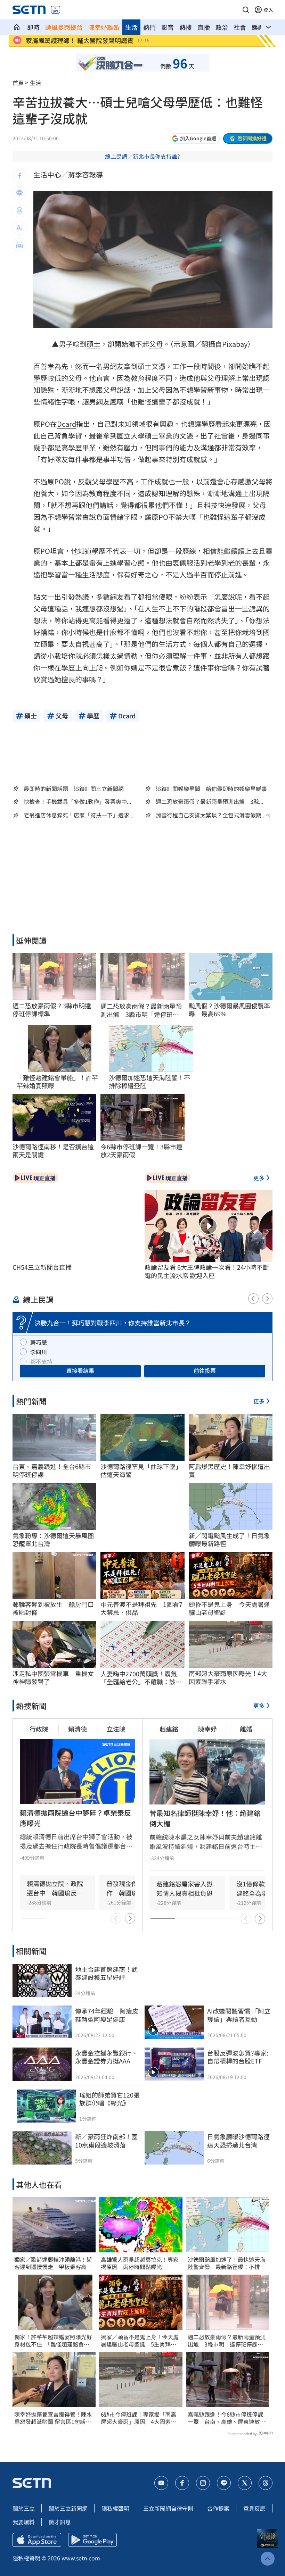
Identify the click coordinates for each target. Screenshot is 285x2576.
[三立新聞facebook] (182, 2483)
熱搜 (186, 27)
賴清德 (78, 1729)
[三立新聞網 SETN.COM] (17, 27)
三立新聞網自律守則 (168, 2508)
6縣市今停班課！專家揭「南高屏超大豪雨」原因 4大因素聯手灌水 (139, 2418)
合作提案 (218, 2508)
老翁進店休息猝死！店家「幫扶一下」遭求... (79, 815)
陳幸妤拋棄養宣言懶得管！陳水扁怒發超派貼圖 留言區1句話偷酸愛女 (53, 2418)
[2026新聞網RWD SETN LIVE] (55, 10)
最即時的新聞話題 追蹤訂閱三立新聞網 (74, 789)
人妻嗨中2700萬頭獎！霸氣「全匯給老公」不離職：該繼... (139, 1678)
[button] (246, 10)
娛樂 (258, 27)
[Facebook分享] (19, 176)
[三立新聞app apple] (37, 2540)
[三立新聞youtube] (161, 2483)
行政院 (39, 1729)
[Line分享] (19, 193)
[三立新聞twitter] (245, 2483)
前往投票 (205, 1370)
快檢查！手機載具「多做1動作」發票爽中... (77, 802)
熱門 (149, 27)
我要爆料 (24, 2522)
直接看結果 (80, 1370)
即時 (33, 27)
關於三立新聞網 (68, 2508)
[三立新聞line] (224, 2483)
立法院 (116, 1729)
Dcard (67, 424)
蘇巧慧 (39, 1342)
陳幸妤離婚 (104, 27)
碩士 (93, 344)
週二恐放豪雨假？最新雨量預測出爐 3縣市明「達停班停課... (141, 1010)
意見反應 (254, 2508)
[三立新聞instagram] (203, 2483)
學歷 (40, 378)
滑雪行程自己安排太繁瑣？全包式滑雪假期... (211, 815)
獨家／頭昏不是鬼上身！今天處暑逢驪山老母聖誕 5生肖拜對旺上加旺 (140, 2341)
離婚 (246, 1729)
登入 (268, 10)
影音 (168, 27)
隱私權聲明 (115, 2508)
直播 (204, 27)
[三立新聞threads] (266, 2483)
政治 (222, 27)
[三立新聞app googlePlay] (92, 2540)
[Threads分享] (19, 210)
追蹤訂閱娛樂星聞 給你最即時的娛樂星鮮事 (211, 789)
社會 (240, 27)
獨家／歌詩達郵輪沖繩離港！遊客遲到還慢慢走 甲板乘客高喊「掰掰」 (53, 2263)
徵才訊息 (60, 2522)
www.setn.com (81, 2558)
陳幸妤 (207, 1729)
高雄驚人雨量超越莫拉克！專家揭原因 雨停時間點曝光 (140, 2263)
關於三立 (24, 2508)
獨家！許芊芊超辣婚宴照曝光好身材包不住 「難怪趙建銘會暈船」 (53, 2341)
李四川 (39, 1352)
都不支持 (41, 1361)
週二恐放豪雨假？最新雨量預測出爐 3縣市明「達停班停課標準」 (227, 2341)
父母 (156, 344)
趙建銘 (169, 1729)
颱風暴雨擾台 (64, 27)
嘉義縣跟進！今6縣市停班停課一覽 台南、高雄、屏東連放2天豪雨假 (225, 2418)
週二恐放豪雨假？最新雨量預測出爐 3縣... (209, 802)
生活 (131, 27)
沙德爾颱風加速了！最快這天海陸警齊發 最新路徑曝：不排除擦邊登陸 (227, 2263)
